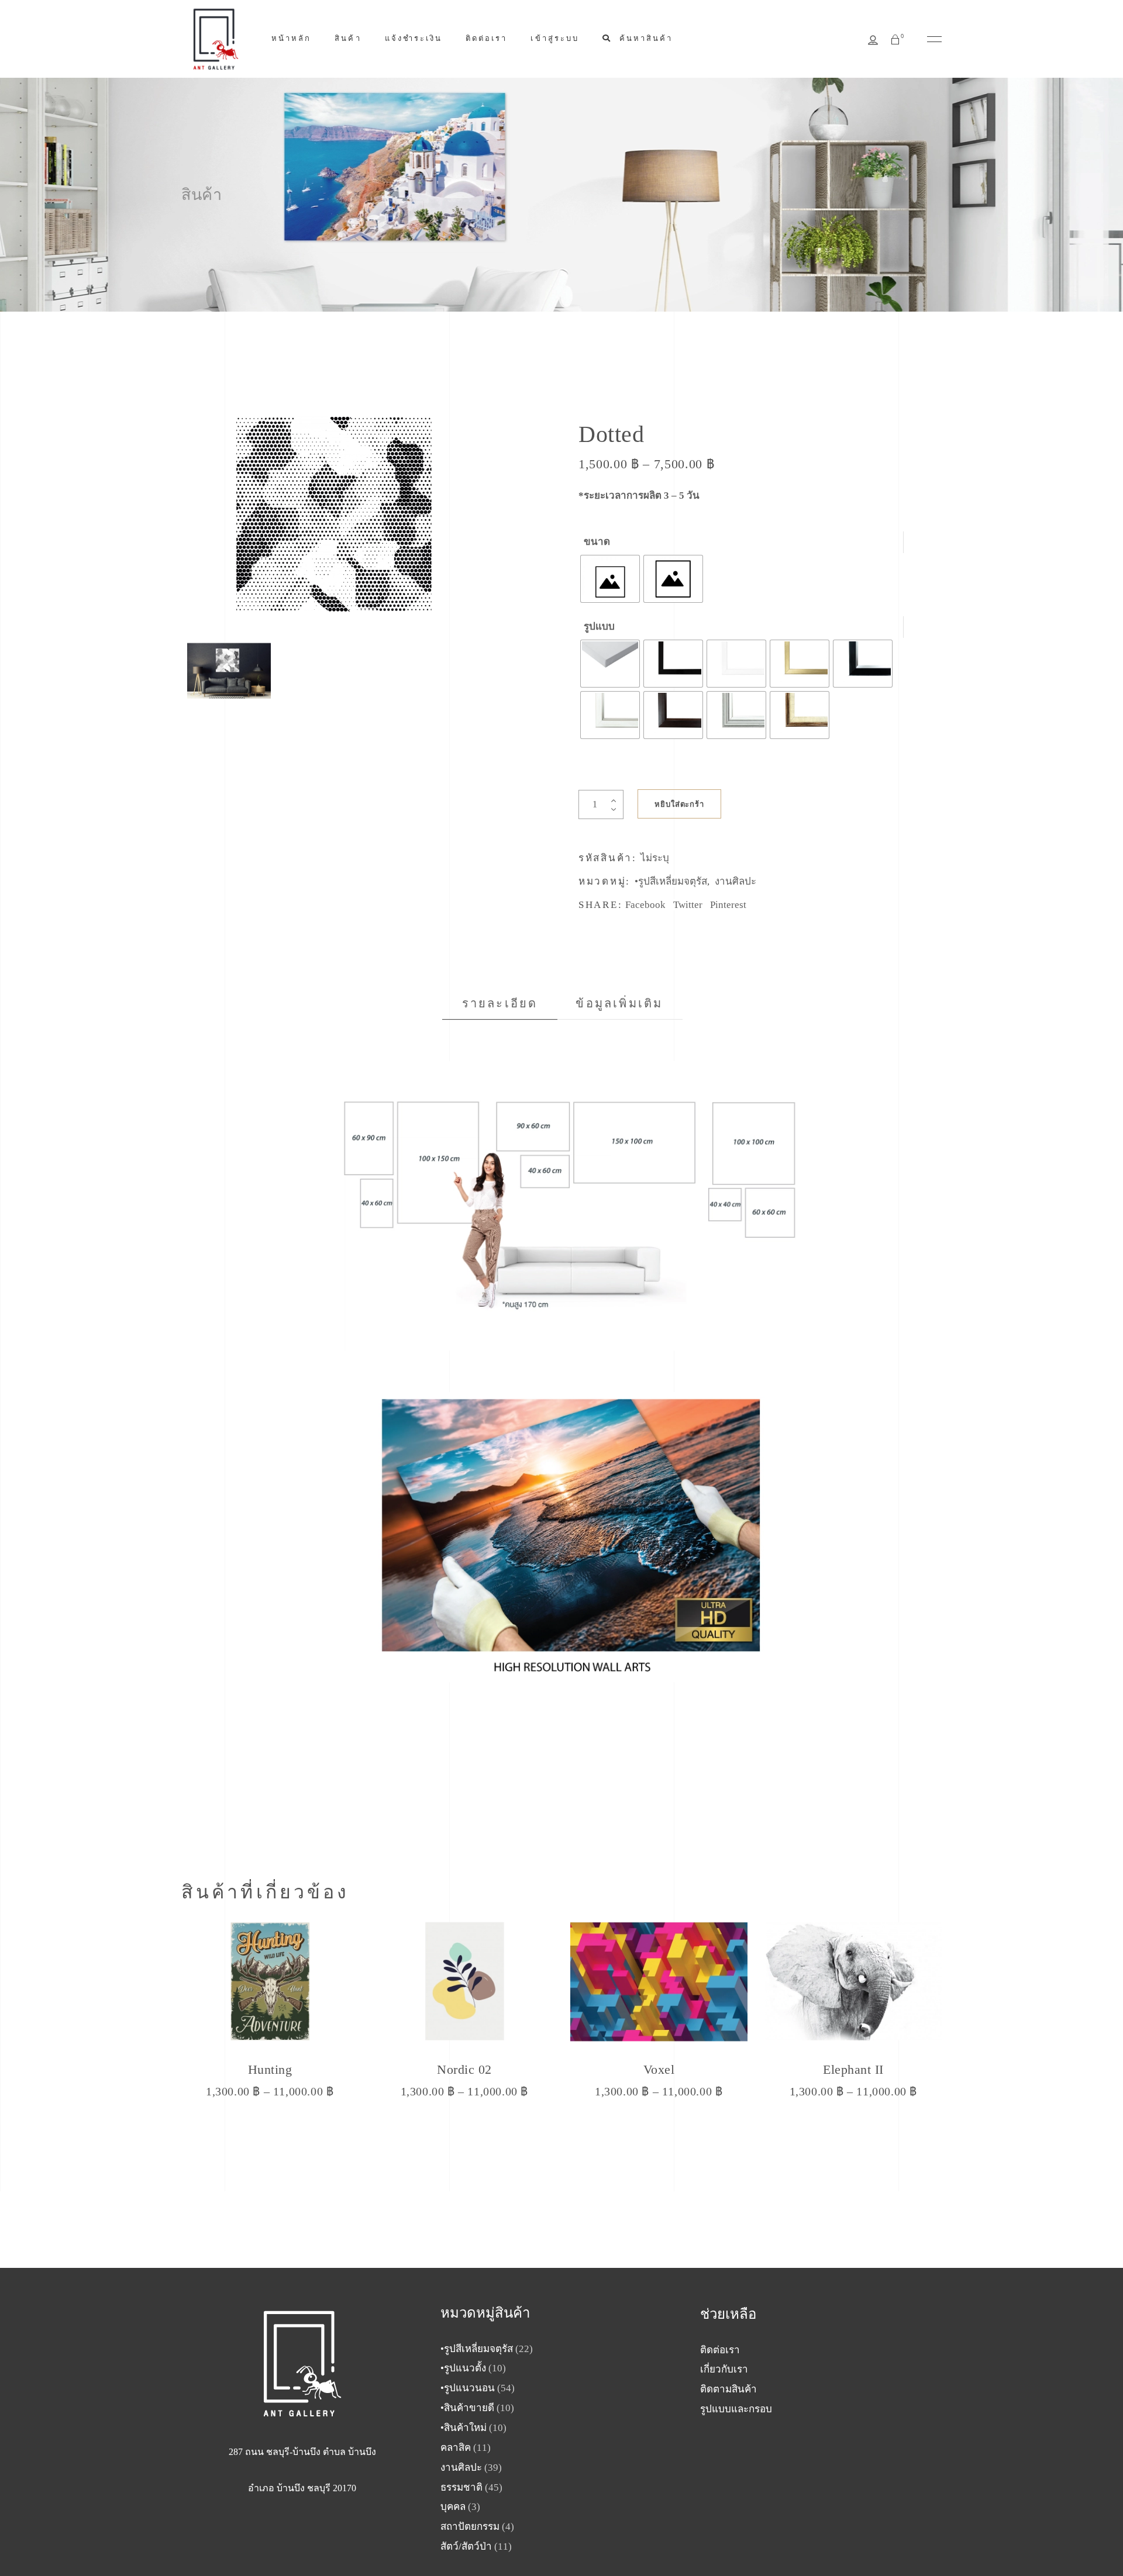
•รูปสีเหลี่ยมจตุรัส (671, 881)
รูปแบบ (599, 626)
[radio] (610, 579)
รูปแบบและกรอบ (736, 2409)
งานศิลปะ (736, 881)
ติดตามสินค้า (728, 2389)
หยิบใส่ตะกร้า (679, 804)
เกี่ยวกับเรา (724, 2369)
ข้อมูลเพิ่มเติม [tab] (619, 1003)
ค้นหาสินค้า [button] (645, 38)
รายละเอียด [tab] (500, 1003)
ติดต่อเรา (720, 2350)
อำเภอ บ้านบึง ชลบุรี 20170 (302, 2488)
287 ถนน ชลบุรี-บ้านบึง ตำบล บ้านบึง (302, 2452)
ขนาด (597, 542)
